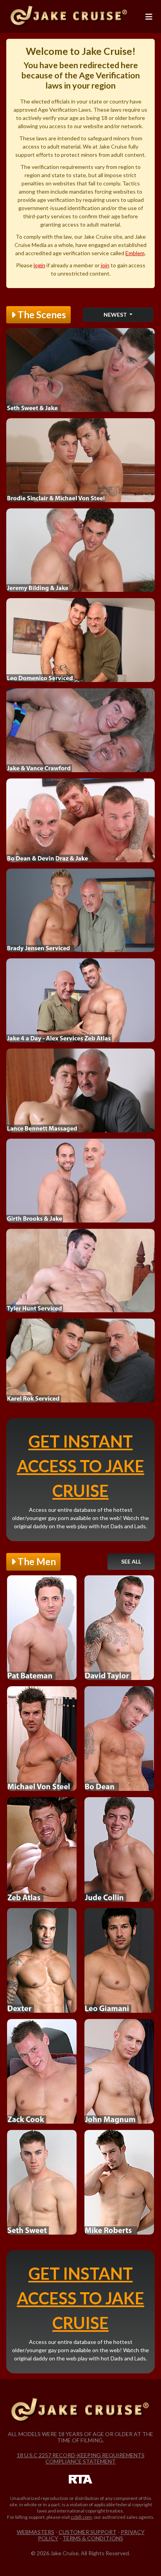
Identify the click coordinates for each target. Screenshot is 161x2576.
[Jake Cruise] (69, 16)
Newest (116, 315)
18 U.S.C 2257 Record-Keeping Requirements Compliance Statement (81, 2458)
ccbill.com (81, 2517)
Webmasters (36, 2532)
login (39, 265)
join (105, 265)
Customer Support (88, 2532)
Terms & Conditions (93, 2538)
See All (131, 1561)
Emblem (135, 253)
